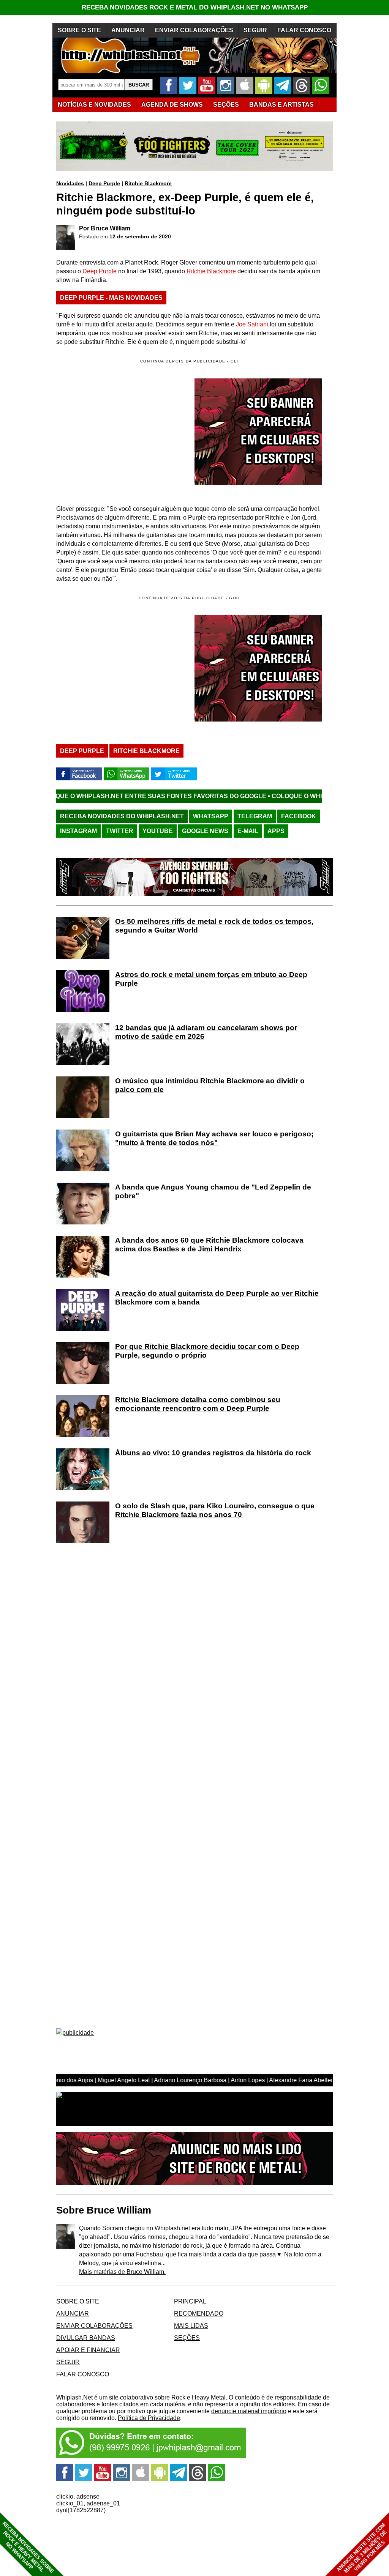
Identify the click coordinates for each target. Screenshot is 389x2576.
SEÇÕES (226, 105)
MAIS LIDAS (191, 2326)
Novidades (70, 183)
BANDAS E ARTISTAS (281, 105)
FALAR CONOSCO (304, 30)
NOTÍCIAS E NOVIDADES (94, 105)
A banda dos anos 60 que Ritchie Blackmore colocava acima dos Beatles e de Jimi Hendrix (209, 1245)
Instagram (78, 831)
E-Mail (248, 831)
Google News (205, 831)
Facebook (299, 816)
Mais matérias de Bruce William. (122, 2272)
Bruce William (111, 228)
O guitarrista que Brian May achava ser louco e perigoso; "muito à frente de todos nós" (214, 1138)
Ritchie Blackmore (148, 183)
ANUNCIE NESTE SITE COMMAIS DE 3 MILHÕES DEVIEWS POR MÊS (362, 2548)
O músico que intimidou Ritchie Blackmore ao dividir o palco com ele (210, 1085)
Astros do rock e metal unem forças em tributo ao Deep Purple (211, 979)
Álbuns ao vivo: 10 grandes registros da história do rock (213, 1453)
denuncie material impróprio (249, 2411)
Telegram (255, 816)
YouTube (158, 831)
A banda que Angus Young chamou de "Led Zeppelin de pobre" (213, 1191)
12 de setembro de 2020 (140, 236)
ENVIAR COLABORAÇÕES (194, 30)
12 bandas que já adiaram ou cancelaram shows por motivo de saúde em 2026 (206, 1032)
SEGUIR (255, 30)
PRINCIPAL (190, 2301)
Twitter (120, 831)
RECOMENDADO (199, 2314)
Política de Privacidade (149, 2418)
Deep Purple (104, 183)
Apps (276, 831)
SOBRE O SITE (79, 30)
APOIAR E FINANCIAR (88, 2350)
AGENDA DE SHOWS (172, 105)
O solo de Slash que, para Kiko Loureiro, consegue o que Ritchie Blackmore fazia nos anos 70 (215, 1510)
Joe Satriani (252, 324)
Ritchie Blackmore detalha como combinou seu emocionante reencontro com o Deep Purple (198, 1404)
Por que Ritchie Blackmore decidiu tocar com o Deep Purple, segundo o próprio (207, 1351)
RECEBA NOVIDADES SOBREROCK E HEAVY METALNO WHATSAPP (28, 2547)
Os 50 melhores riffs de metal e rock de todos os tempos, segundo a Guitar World (214, 926)
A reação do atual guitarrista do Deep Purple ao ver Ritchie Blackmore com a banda (217, 1298)
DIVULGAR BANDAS (86, 2338)
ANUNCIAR (128, 30)
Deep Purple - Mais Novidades (111, 298)
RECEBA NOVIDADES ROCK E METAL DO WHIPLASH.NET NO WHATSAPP (195, 7)
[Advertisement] (120, 668)
